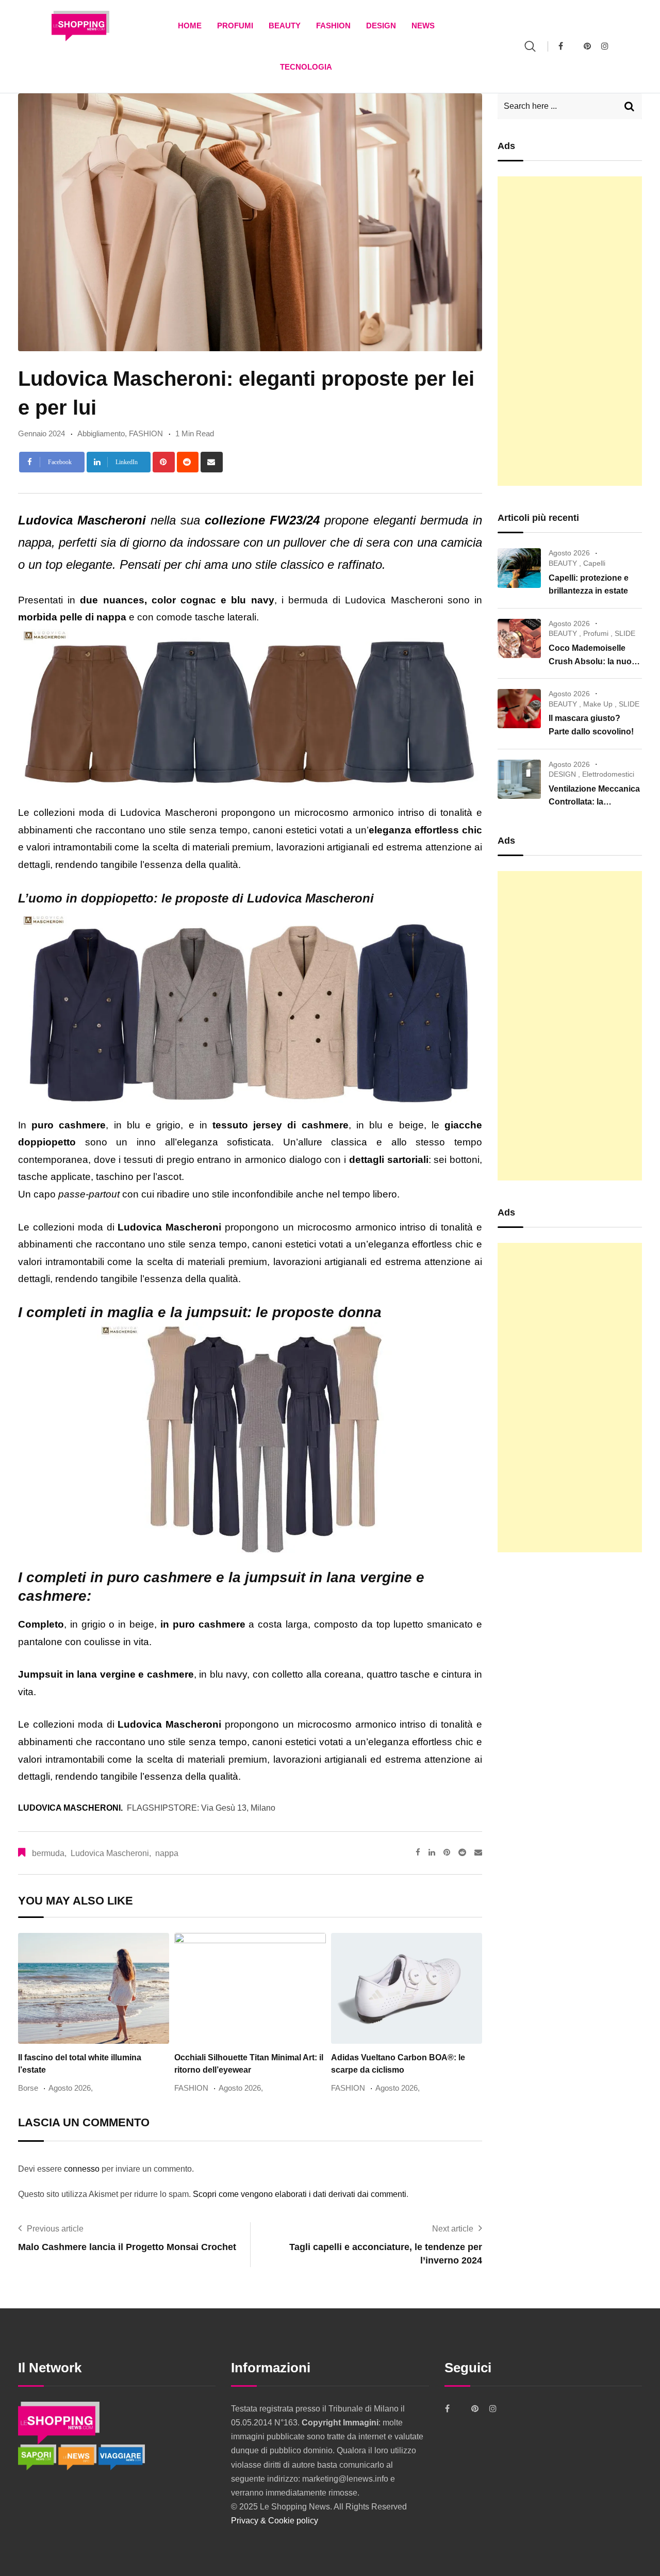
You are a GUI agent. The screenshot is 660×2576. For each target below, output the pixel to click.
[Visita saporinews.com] (38, 2457)
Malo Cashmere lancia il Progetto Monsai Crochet (127, 2247)
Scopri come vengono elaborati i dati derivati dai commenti (300, 2194)
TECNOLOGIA (306, 67)
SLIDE (625, 633)
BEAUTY (285, 26)
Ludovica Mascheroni (110, 1853)
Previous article (55, 2229)
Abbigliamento (101, 433)
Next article (453, 2229)
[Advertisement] (570, 331)
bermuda (48, 1853)
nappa (167, 1853)
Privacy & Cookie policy (275, 2521)
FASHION (333, 26)
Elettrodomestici (608, 774)
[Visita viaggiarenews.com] (122, 2457)
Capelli (594, 563)
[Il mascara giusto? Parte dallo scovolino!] (519, 709)
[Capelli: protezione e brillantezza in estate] (519, 568)
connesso (82, 2169)
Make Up (598, 704)
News (423, 26)
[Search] (530, 46)
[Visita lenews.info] (78, 2457)
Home (190, 26)
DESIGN (381, 26)
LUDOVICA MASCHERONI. (70, 1808)
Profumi (235, 26)
